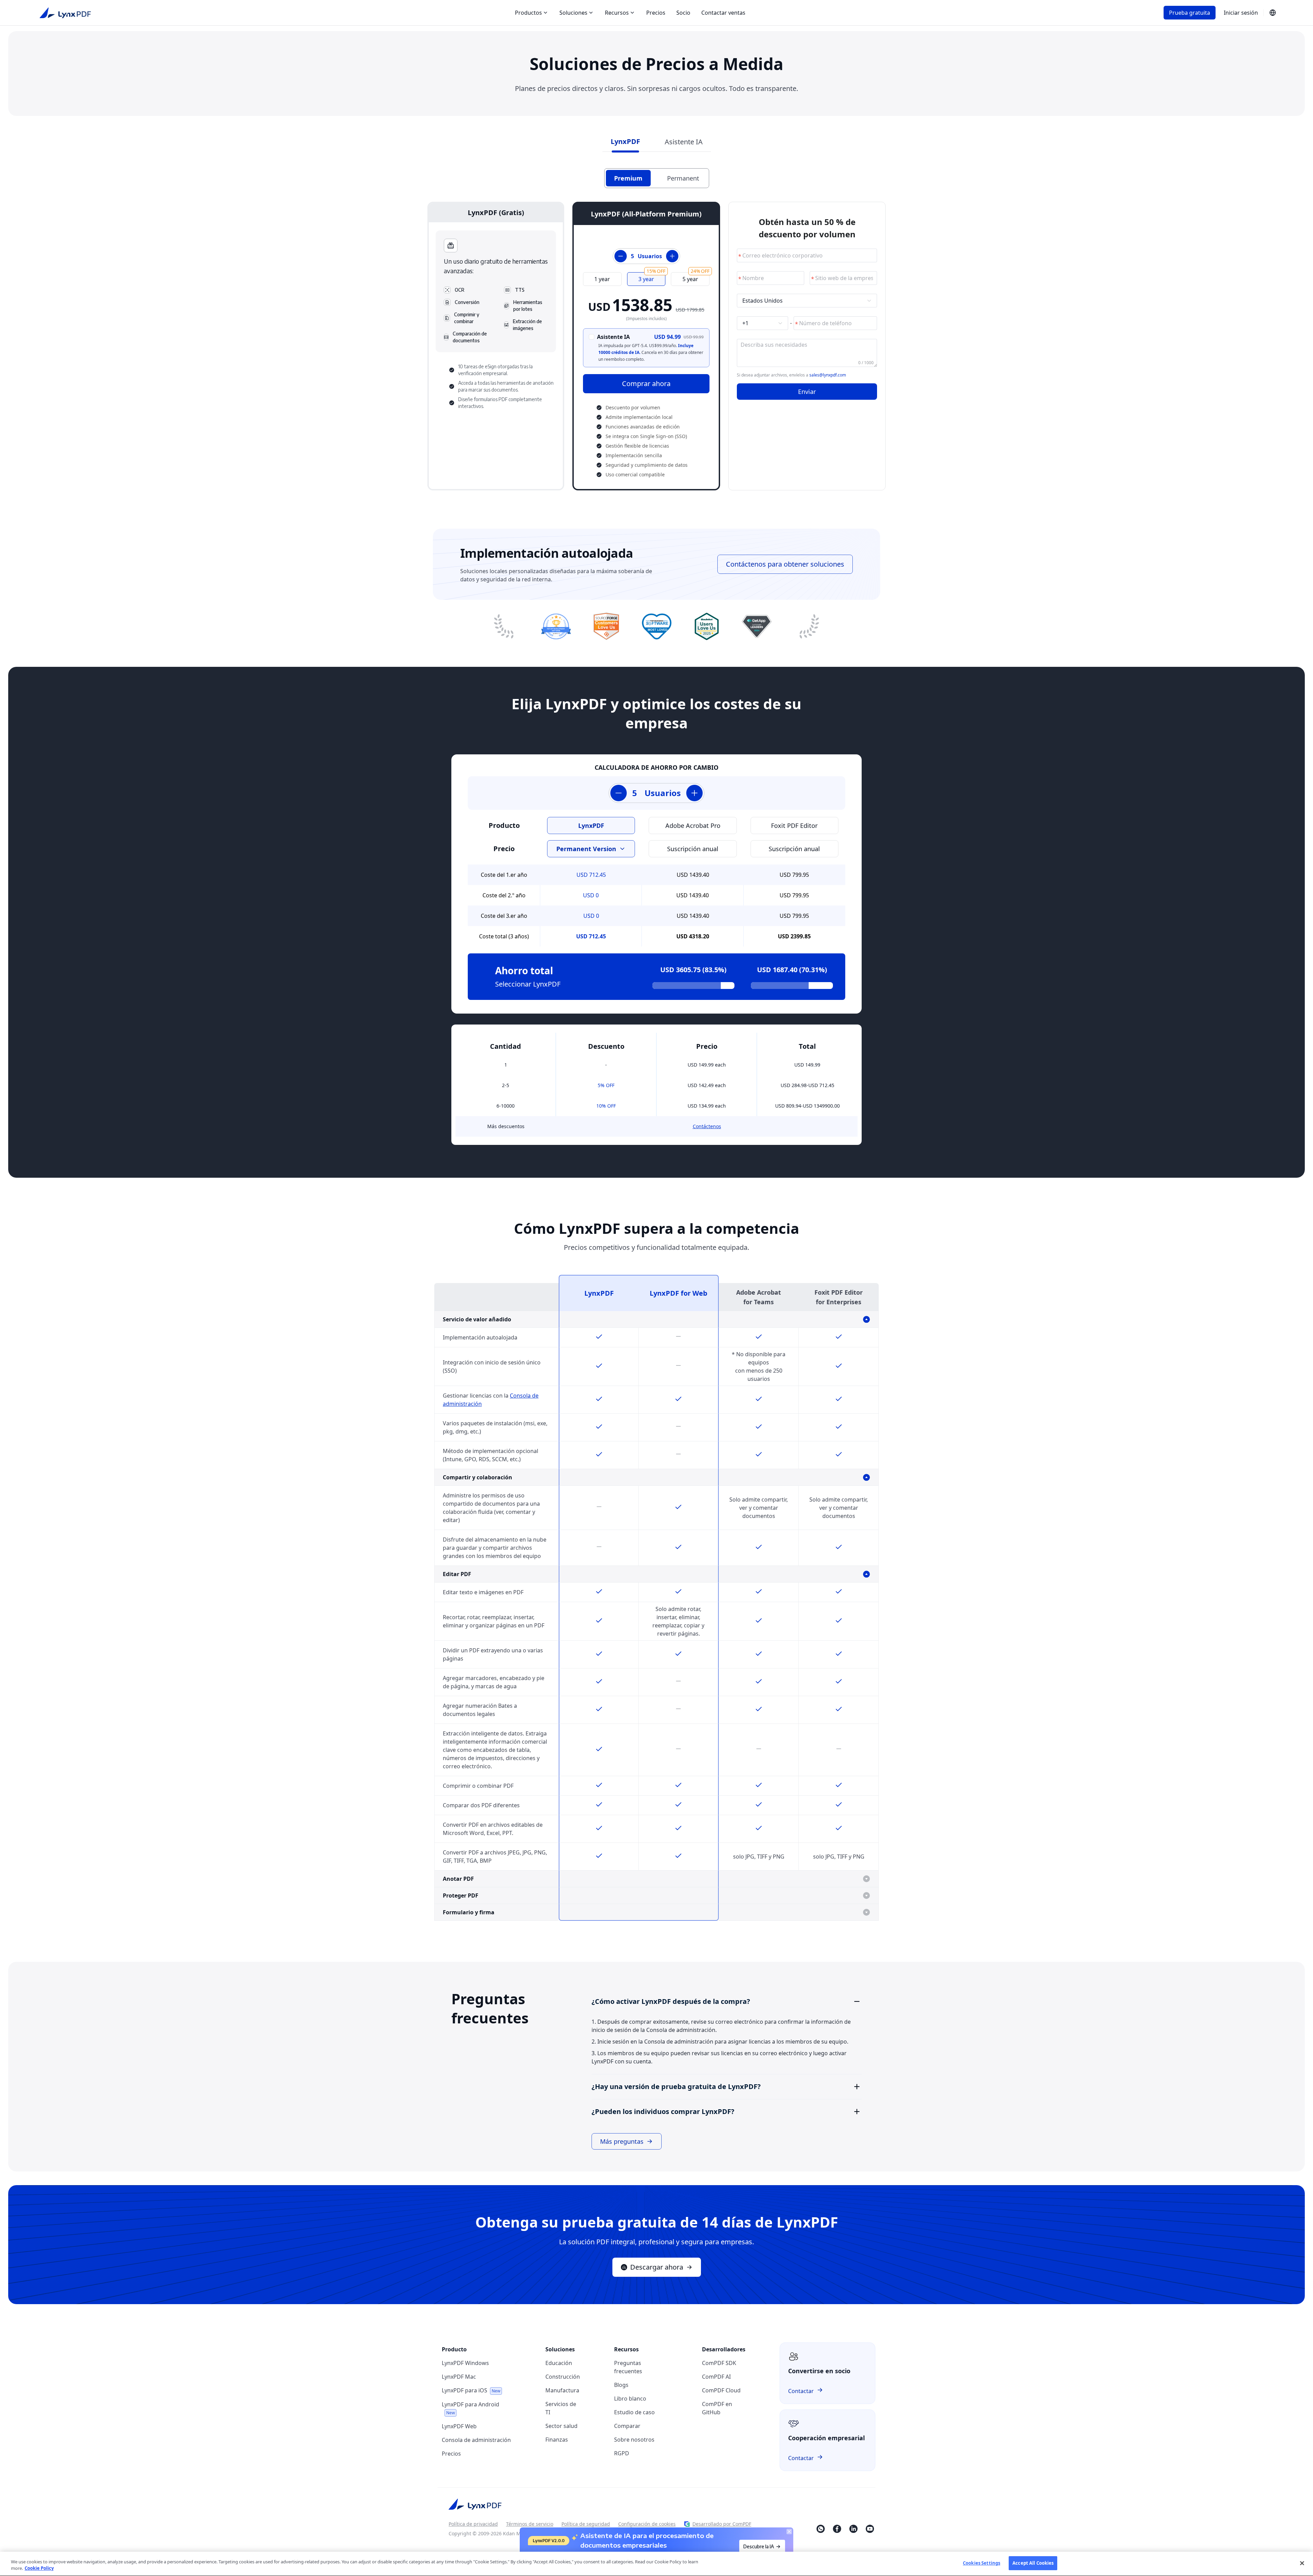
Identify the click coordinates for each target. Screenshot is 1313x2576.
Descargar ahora (657, 2267)
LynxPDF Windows (465, 2363)
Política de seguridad (586, 2524)
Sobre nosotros (634, 2440)
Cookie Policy (39, 2568)
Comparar (627, 2426)
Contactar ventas (723, 13)
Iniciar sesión (1241, 13)
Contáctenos (707, 1126)
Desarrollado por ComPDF (722, 2524)
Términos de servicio (530, 2524)
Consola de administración (476, 2440)
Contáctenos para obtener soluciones (785, 564)
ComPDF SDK (719, 2363)
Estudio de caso (634, 2412)
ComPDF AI (716, 2377)
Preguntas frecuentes (628, 2367)
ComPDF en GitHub (717, 2408)
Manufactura (562, 2390)
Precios (656, 13)
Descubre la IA (759, 2546)
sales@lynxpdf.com (828, 375)
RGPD (622, 2453)
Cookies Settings (982, 2563)
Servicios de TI (561, 2408)
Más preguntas (622, 2141)
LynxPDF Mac (459, 2377)
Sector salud (561, 2426)
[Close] (1302, 2563)
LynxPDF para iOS (471, 2390)
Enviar (807, 392)
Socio (683, 13)
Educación (559, 2363)
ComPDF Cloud (721, 2390)
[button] (727, 2002)
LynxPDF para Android (470, 2408)
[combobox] (804, 301)
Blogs (621, 2385)
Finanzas (557, 2440)
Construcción (563, 2377)
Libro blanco (630, 2399)
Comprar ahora (646, 384)
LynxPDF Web (459, 2426)
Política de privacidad (473, 2524)
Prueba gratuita (1190, 13)
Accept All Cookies (1033, 2563)
